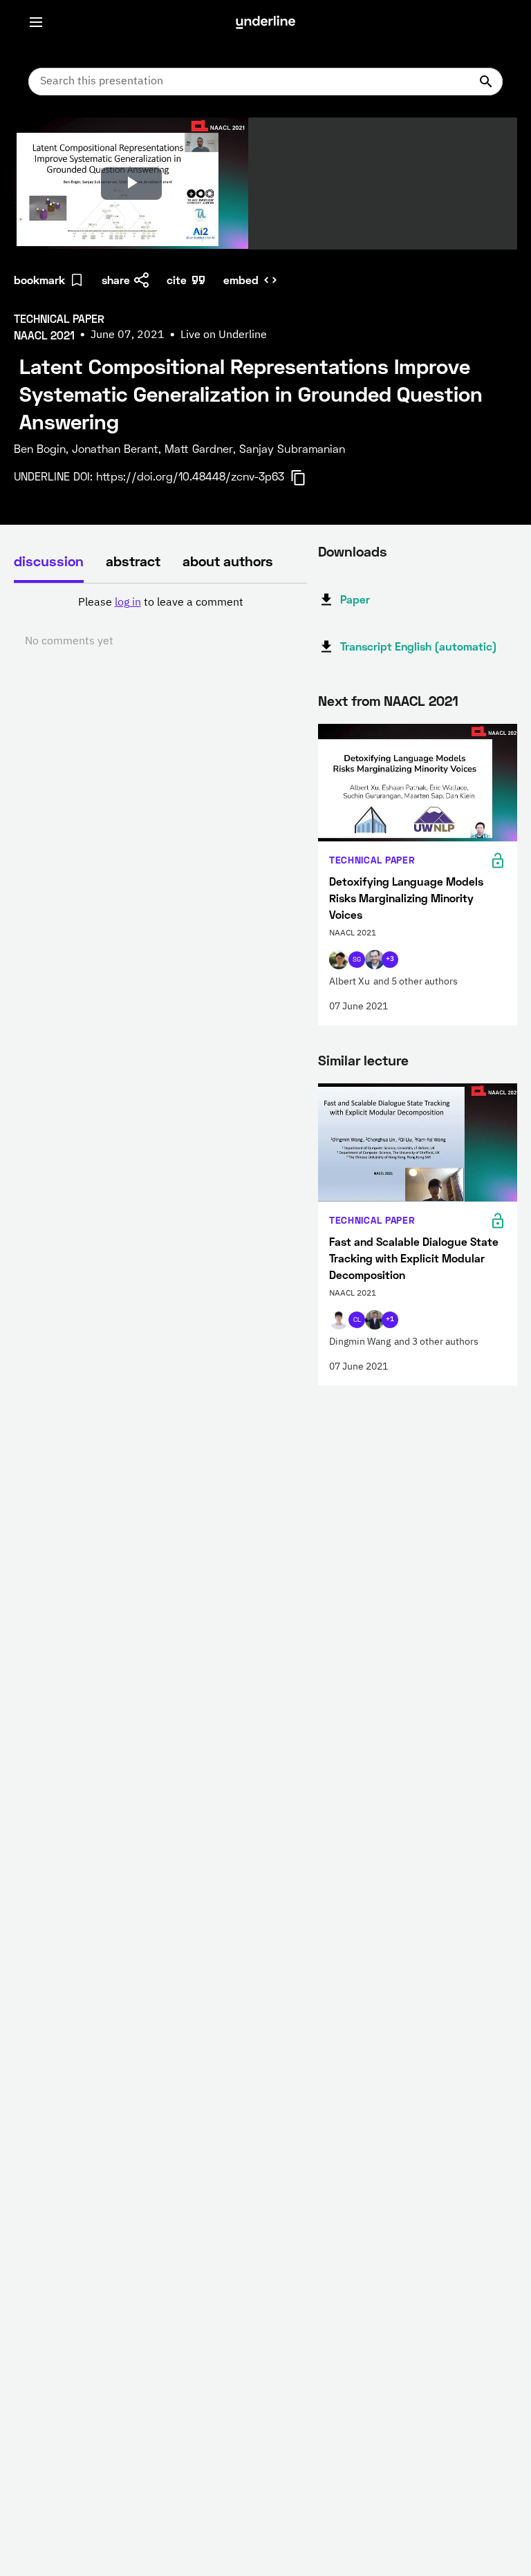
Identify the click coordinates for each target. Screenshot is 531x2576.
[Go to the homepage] (265, 22)
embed (241, 280)
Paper (355, 599)
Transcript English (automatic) (419, 646)
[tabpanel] (160, 622)
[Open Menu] (36, 22)
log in (128, 603)
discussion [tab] (49, 561)
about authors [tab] (228, 561)
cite (177, 280)
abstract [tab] (133, 561)
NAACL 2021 (421, 700)
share (116, 280)
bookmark (39, 280)
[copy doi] (306, 478)
